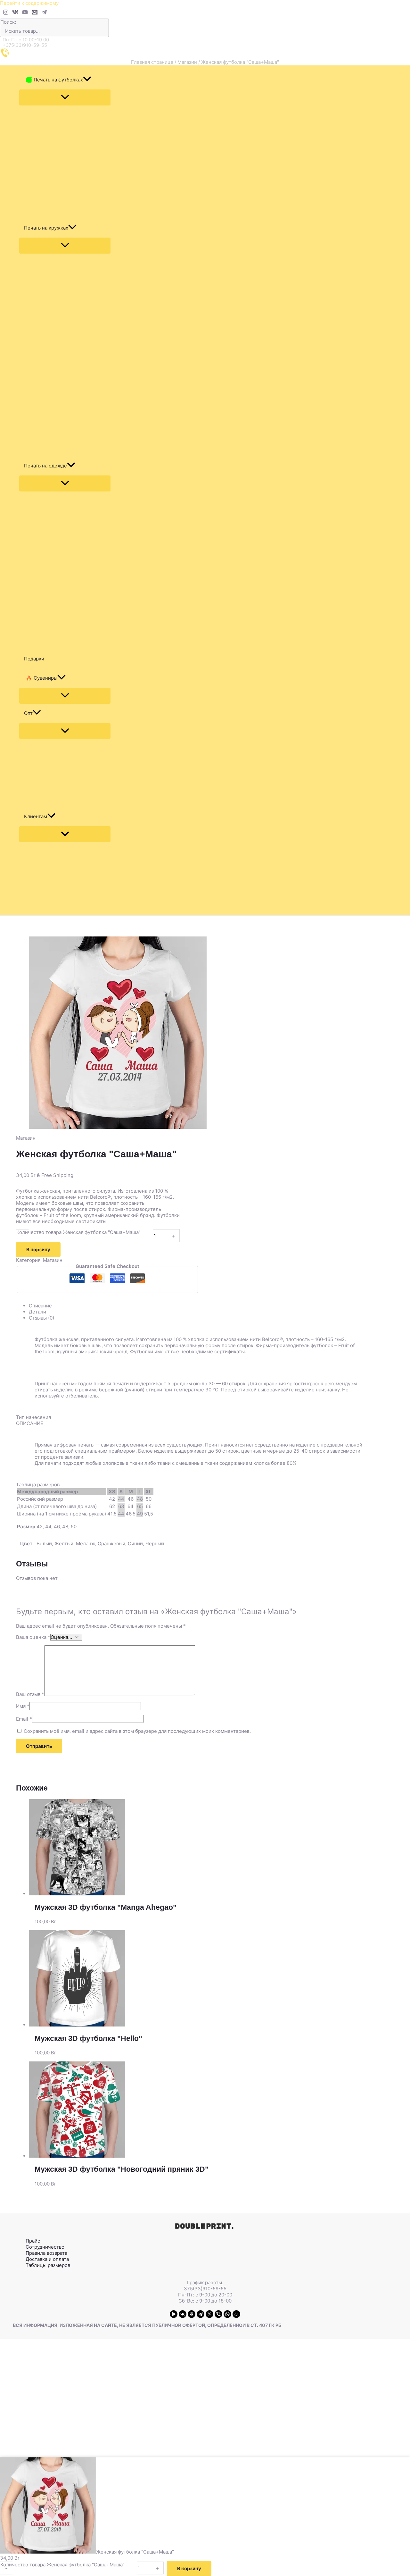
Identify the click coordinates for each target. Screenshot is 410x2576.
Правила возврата (46, 2253)
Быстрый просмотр (205, 1890)
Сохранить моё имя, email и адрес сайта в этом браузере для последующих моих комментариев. (137, 1731)
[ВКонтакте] (183, 2314)
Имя (23, 1706)
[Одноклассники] (192, 2314)
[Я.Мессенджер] (174, 2314)
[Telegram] (44, 13)
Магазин (187, 62)
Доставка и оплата (47, 2259)
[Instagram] (6, 13)
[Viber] (218, 2314)
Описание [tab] (40, 1306)
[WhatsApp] (227, 2314)
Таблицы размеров (48, 2265)
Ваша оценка (33, 1637)
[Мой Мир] (236, 2314)
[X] (209, 2314)
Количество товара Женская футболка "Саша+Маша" (78, 1232)
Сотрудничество (45, 2247)
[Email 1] (35, 13)
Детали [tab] (37, 1312)
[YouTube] (25, 13)
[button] (87, 80)
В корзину (38, 1250)
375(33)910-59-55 (205, 2289)
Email (24, 1719)
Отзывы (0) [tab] (41, 1318)
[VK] (15, 13)
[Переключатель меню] (65, 97)
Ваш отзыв (30, 1694)
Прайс (33, 2241)
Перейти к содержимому (29, 3)
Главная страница (152, 62)
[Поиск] (106, 28)
